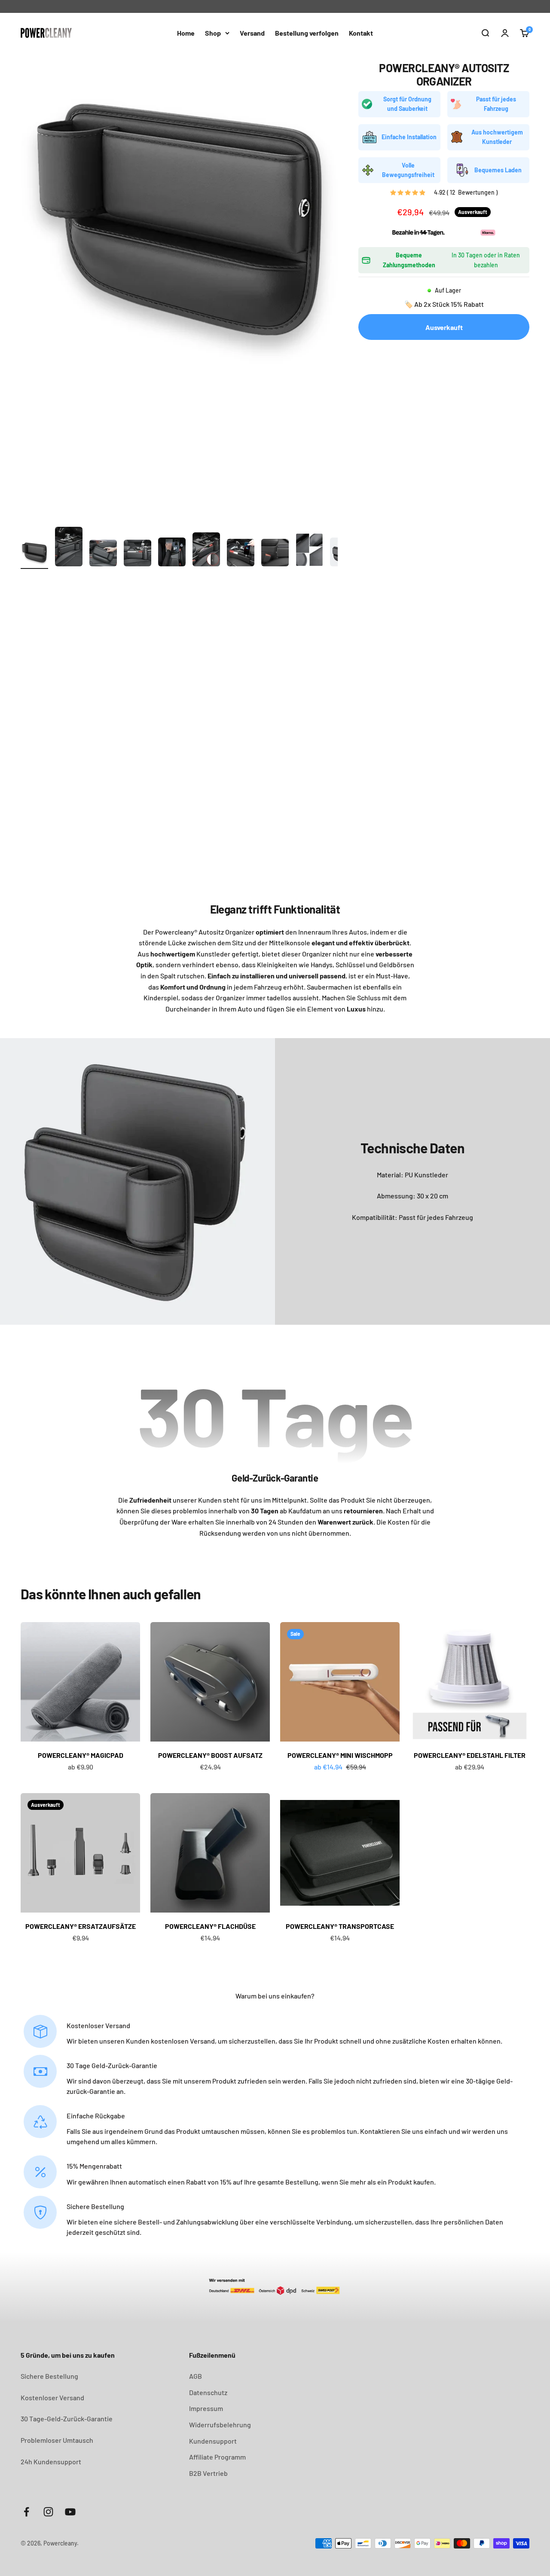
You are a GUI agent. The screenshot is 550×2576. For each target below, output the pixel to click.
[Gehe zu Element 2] (69, 548)
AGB (196, 2376)
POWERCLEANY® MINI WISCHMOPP (340, 1755)
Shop (213, 33)
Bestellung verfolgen (307, 33)
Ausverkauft (444, 327)
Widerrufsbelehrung (220, 2425)
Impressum (206, 2408)
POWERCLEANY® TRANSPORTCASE (340, 1926)
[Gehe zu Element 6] (206, 551)
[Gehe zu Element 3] (103, 554)
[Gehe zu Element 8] (275, 554)
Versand (252, 33)
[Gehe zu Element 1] (34, 554)
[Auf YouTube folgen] (70, 2512)
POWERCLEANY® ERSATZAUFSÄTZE (81, 1926)
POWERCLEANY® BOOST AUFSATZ (210, 1755)
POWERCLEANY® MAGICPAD (81, 1755)
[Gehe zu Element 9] (309, 551)
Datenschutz (208, 2392)
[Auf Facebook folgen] (26, 2512)
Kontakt (361, 33)
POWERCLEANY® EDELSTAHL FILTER (470, 1755)
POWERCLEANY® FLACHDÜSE (210, 1926)
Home (186, 33)
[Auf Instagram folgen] (48, 2512)
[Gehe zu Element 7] (241, 554)
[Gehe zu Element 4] (137, 554)
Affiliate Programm (217, 2457)
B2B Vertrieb (208, 2473)
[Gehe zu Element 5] (172, 553)
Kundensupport (213, 2441)
